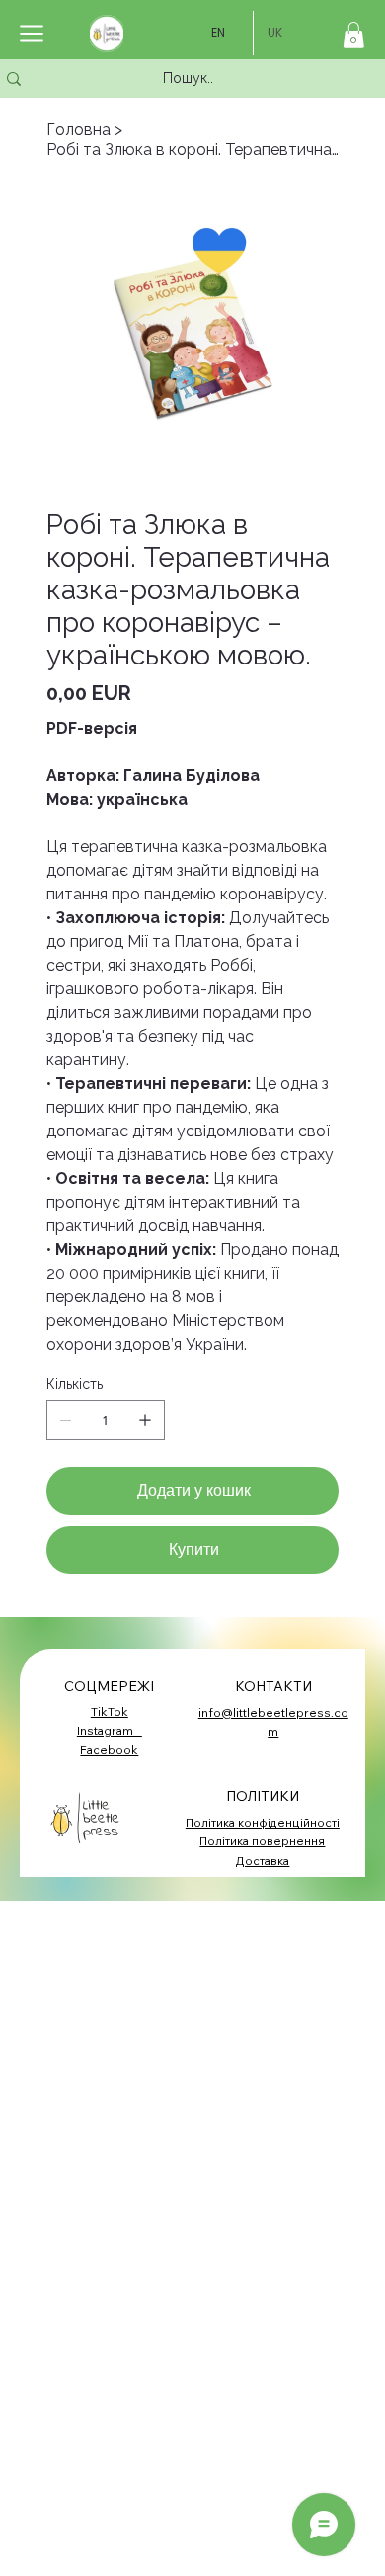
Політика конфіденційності (263, 1822)
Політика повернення (262, 1841)
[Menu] (33, 34)
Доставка (262, 1861)
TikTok (110, 1712)
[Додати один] (145, 1420)
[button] (353, 35)
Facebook (109, 1749)
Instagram (110, 1730)
